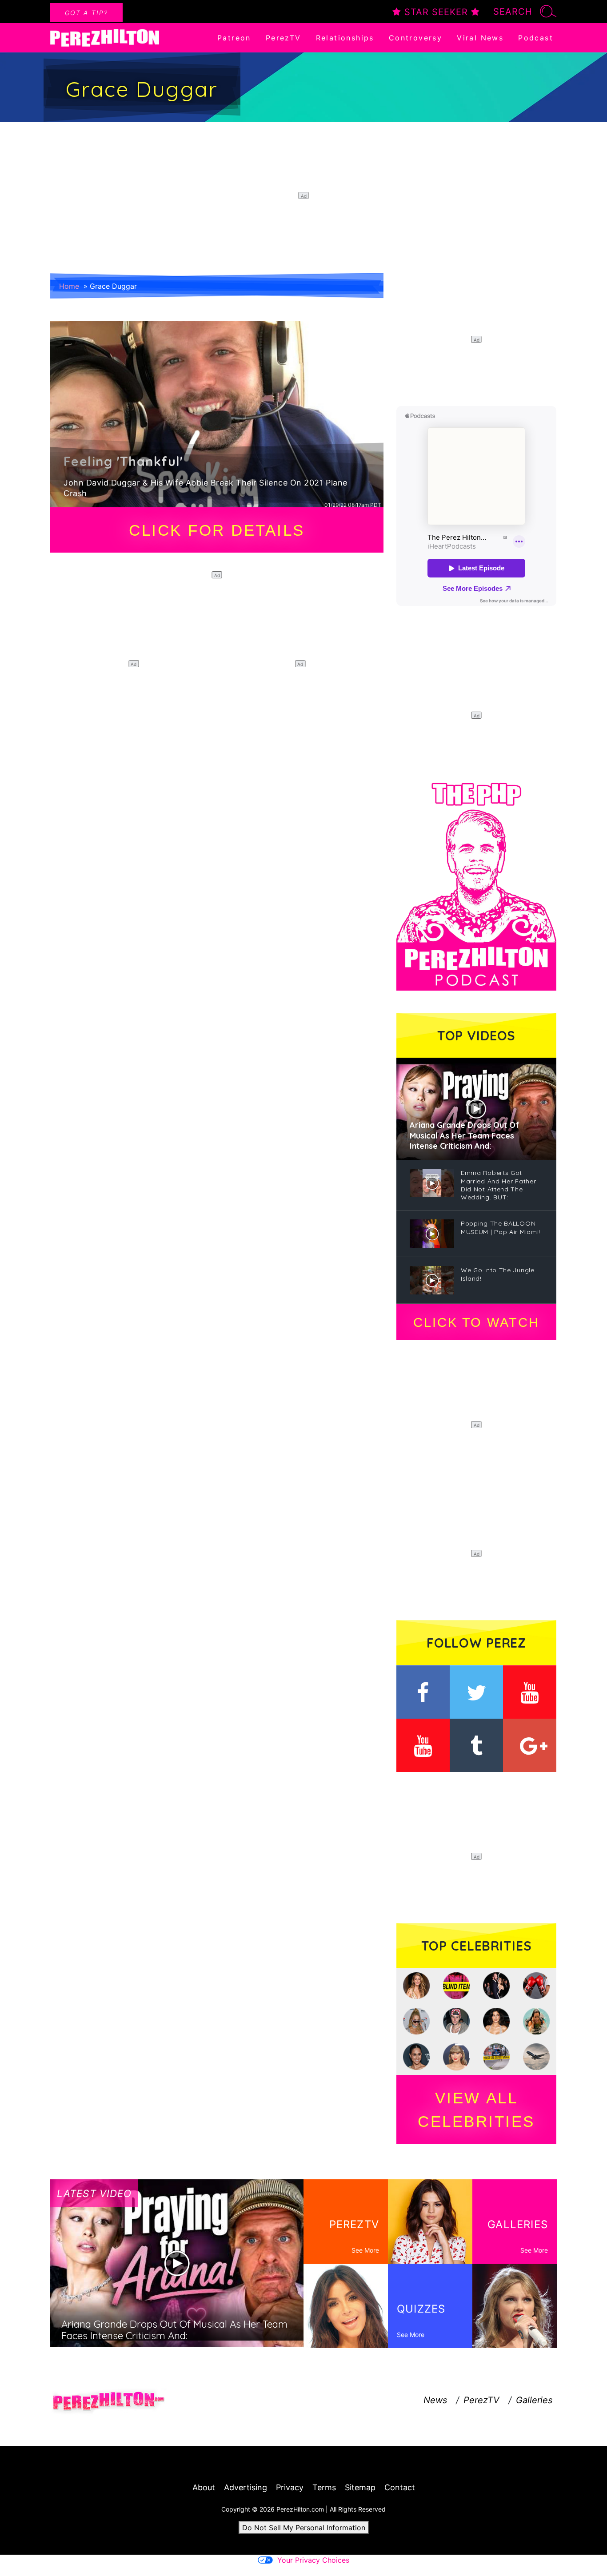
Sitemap (360, 2487)
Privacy (290, 2487)
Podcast (536, 38)
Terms (324, 2487)
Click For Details (217, 530)
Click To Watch (476, 1322)
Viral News (480, 38)
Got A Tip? (86, 13)
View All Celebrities (476, 2110)
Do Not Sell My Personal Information (304, 2528)
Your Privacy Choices (313, 2560)
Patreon (234, 38)
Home (69, 286)
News (435, 2400)
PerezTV (284, 38)
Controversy (415, 38)
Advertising (246, 2487)
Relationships (345, 38)
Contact (400, 2487)
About (204, 2487)
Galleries (534, 2400)
